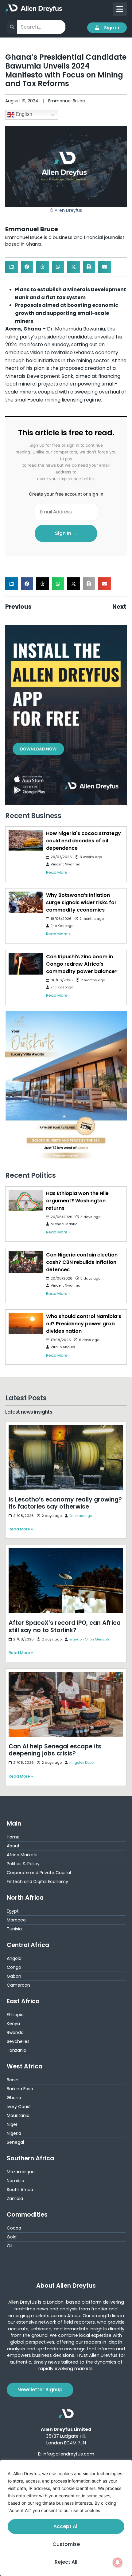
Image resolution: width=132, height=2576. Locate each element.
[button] (12, 267)
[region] (66, 2518)
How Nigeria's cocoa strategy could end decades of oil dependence (83, 841)
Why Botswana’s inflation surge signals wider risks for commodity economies (81, 902)
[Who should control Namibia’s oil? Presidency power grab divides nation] (26, 1324)
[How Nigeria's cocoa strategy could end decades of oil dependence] (26, 841)
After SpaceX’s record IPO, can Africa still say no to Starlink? (65, 1553)
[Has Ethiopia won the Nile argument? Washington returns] (26, 1201)
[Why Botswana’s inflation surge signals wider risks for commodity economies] (26, 902)
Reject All (66, 2562)
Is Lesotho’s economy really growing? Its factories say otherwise (64, 1429)
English (23, 114)
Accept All (66, 2526)
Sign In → (66, 533)
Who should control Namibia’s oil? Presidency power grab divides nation (84, 1324)
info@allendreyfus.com (68, 2454)
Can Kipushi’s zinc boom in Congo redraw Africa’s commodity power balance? (82, 964)
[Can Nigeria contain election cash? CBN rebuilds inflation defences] (26, 1262)
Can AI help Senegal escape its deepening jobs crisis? (60, 1676)
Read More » (58, 872)
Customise (66, 2544)
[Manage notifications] (118, 2562)
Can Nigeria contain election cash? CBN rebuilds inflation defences (82, 1262)
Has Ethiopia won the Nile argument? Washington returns (77, 1201)
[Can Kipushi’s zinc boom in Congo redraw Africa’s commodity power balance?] (26, 964)
